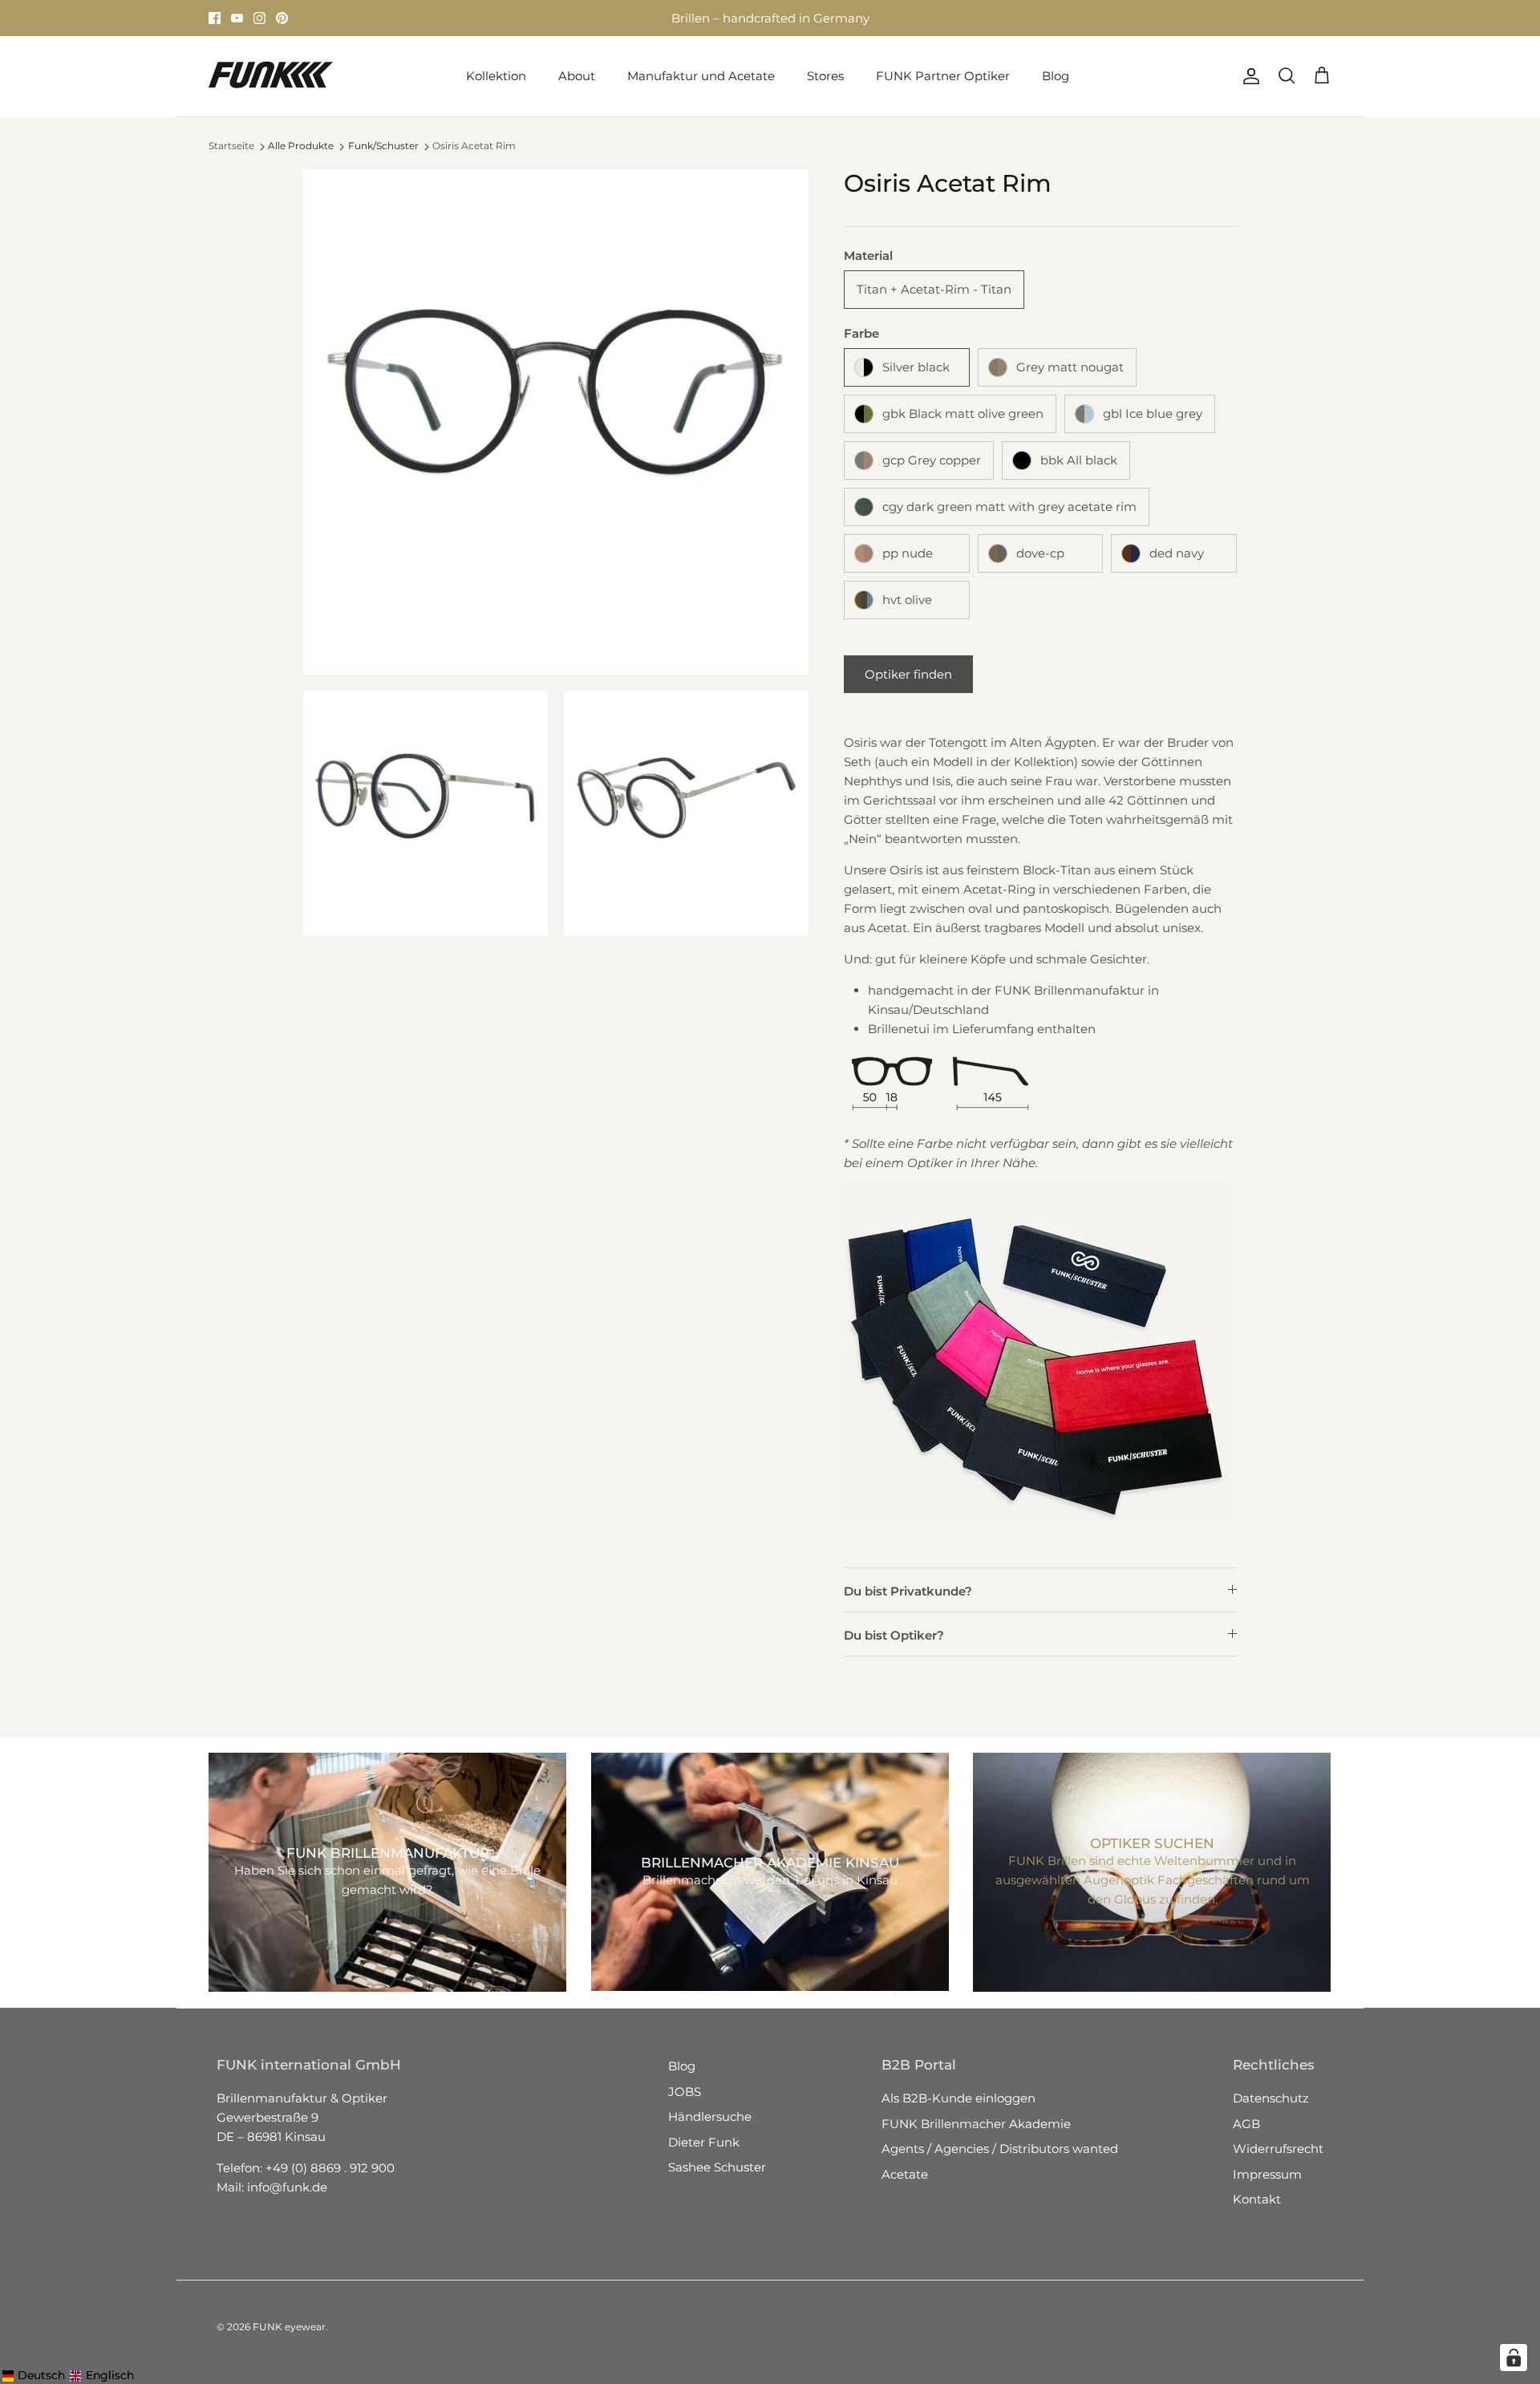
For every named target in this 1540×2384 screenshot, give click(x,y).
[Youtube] (237, 18)
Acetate (905, 2174)
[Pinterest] (282, 18)
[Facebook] (215, 18)
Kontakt (1257, 2199)
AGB (1246, 2124)
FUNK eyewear (289, 2327)
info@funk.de (287, 2187)
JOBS (685, 2092)
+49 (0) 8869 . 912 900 (330, 2168)
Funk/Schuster (383, 146)
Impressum (1267, 2174)
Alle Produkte (301, 146)
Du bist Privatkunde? (908, 1591)
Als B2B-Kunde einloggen (958, 2098)
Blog (1056, 76)
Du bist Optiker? (894, 1635)
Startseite (231, 146)
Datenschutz (1271, 2098)
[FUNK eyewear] (271, 76)
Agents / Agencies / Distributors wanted (1000, 2149)
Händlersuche (710, 2116)
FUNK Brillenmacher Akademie (976, 2124)
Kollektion (496, 76)
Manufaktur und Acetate (701, 76)
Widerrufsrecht (1278, 2149)
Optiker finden (908, 674)
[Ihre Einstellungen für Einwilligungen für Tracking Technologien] (1514, 2358)
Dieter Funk (704, 2142)
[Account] (1248, 76)
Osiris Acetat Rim (474, 146)
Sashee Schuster (717, 2167)
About (577, 76)
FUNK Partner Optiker (943, 76)
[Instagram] (259, 18)
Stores (825, 76)
